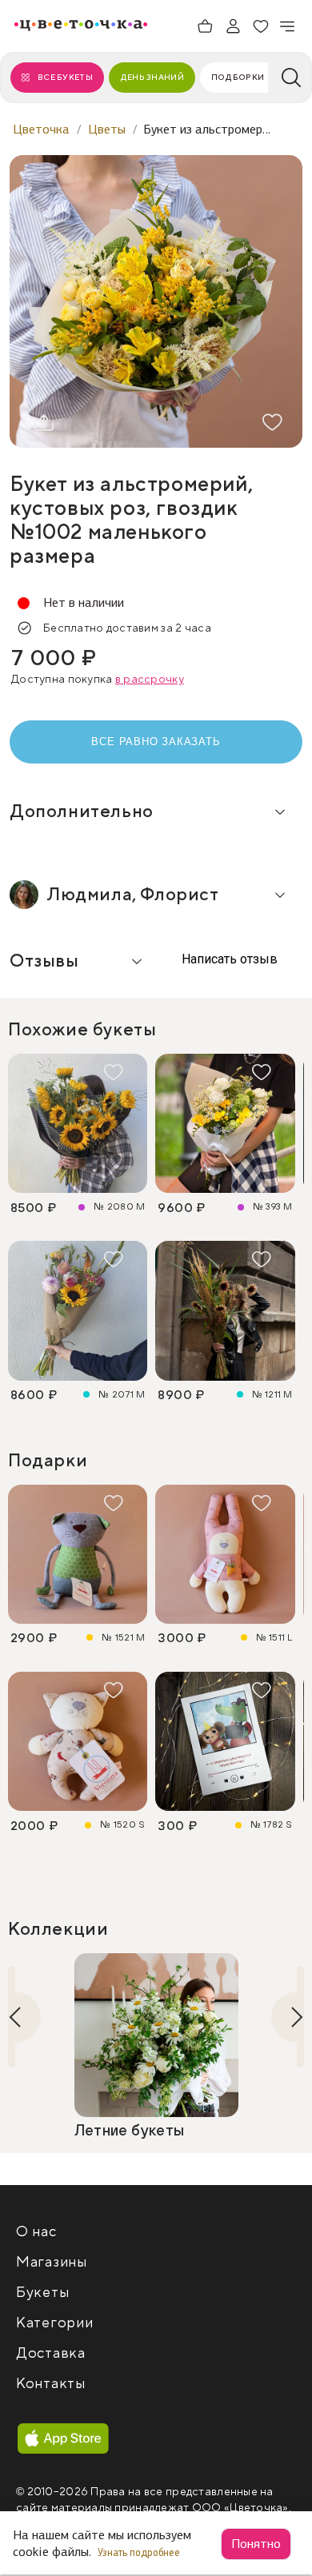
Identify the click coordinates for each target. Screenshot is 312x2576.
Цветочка (41, 129)
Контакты (51, 2384)
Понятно (256, 2544)
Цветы (107, 129)
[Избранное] (261, 26)
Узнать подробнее (140, 2552)
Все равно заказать (156, 742)
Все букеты (65, 77)
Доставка (51, 2353)
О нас (36, 2232)
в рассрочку (150, 680)
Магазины (52, 2262)
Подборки (238, 77)
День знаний (152, 77)
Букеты (42, 2293)
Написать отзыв (228, 959)
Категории (54, 2323)
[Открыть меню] (288, 26)
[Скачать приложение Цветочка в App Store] (63, 2439)
